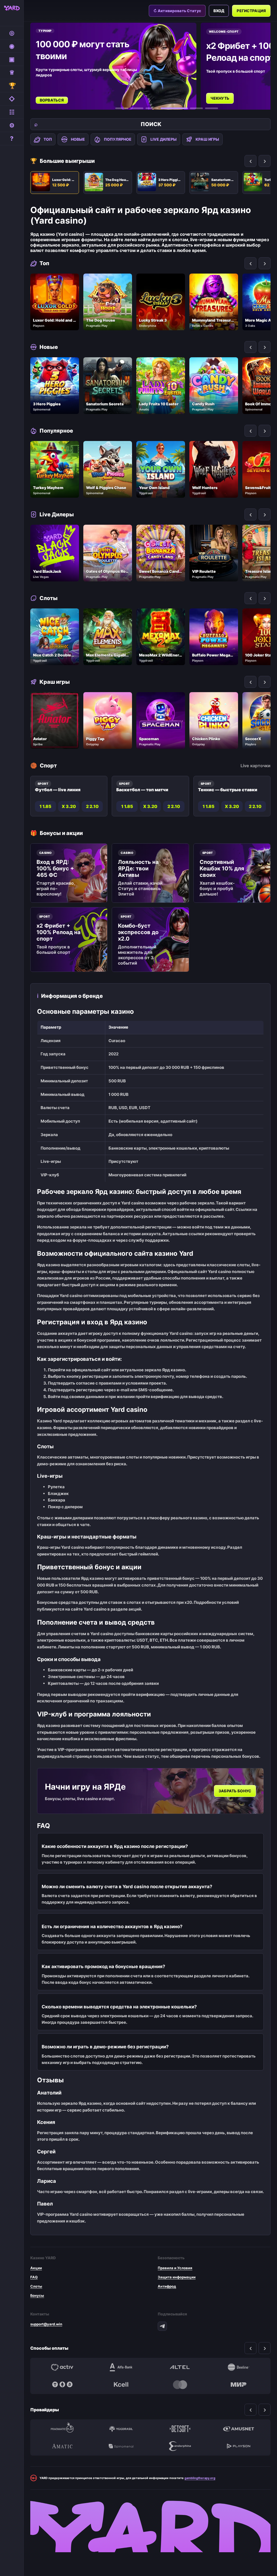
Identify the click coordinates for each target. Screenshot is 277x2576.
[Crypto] (62, 2385)
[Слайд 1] (122, 108)
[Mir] (239, 2385)
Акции (36, 2268)
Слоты (36, 2286)
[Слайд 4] (174, 108)
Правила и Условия (175, 2268)
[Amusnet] (239, 2429)
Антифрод (167, 2286)
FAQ (34, 2277)
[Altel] (180, 2367)
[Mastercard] (180, 2385)
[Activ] (62, 2367)
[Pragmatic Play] (62, 2429)
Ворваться (52, 100)
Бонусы (37, 2295)
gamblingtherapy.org (200, 2478)
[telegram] (162, 2326)
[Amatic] (62, 2446)
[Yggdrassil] (121, 2429)
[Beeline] (239, 2367)
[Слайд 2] (137, 108)
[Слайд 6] (212, 108)
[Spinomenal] (121, 2446)
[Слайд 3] (152, 108)
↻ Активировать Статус (177, 11)
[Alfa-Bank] (121, 2367)
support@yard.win (46, 2324)
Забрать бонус (235, 1791)
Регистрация (251, 11)
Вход (219, 11)
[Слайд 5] (196, 108)
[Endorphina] (180, 2446)
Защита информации (177, 2277)
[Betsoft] (180, 2429)
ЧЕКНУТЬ (220, 98)
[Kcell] (121, 2385)
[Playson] (239, 2446)
